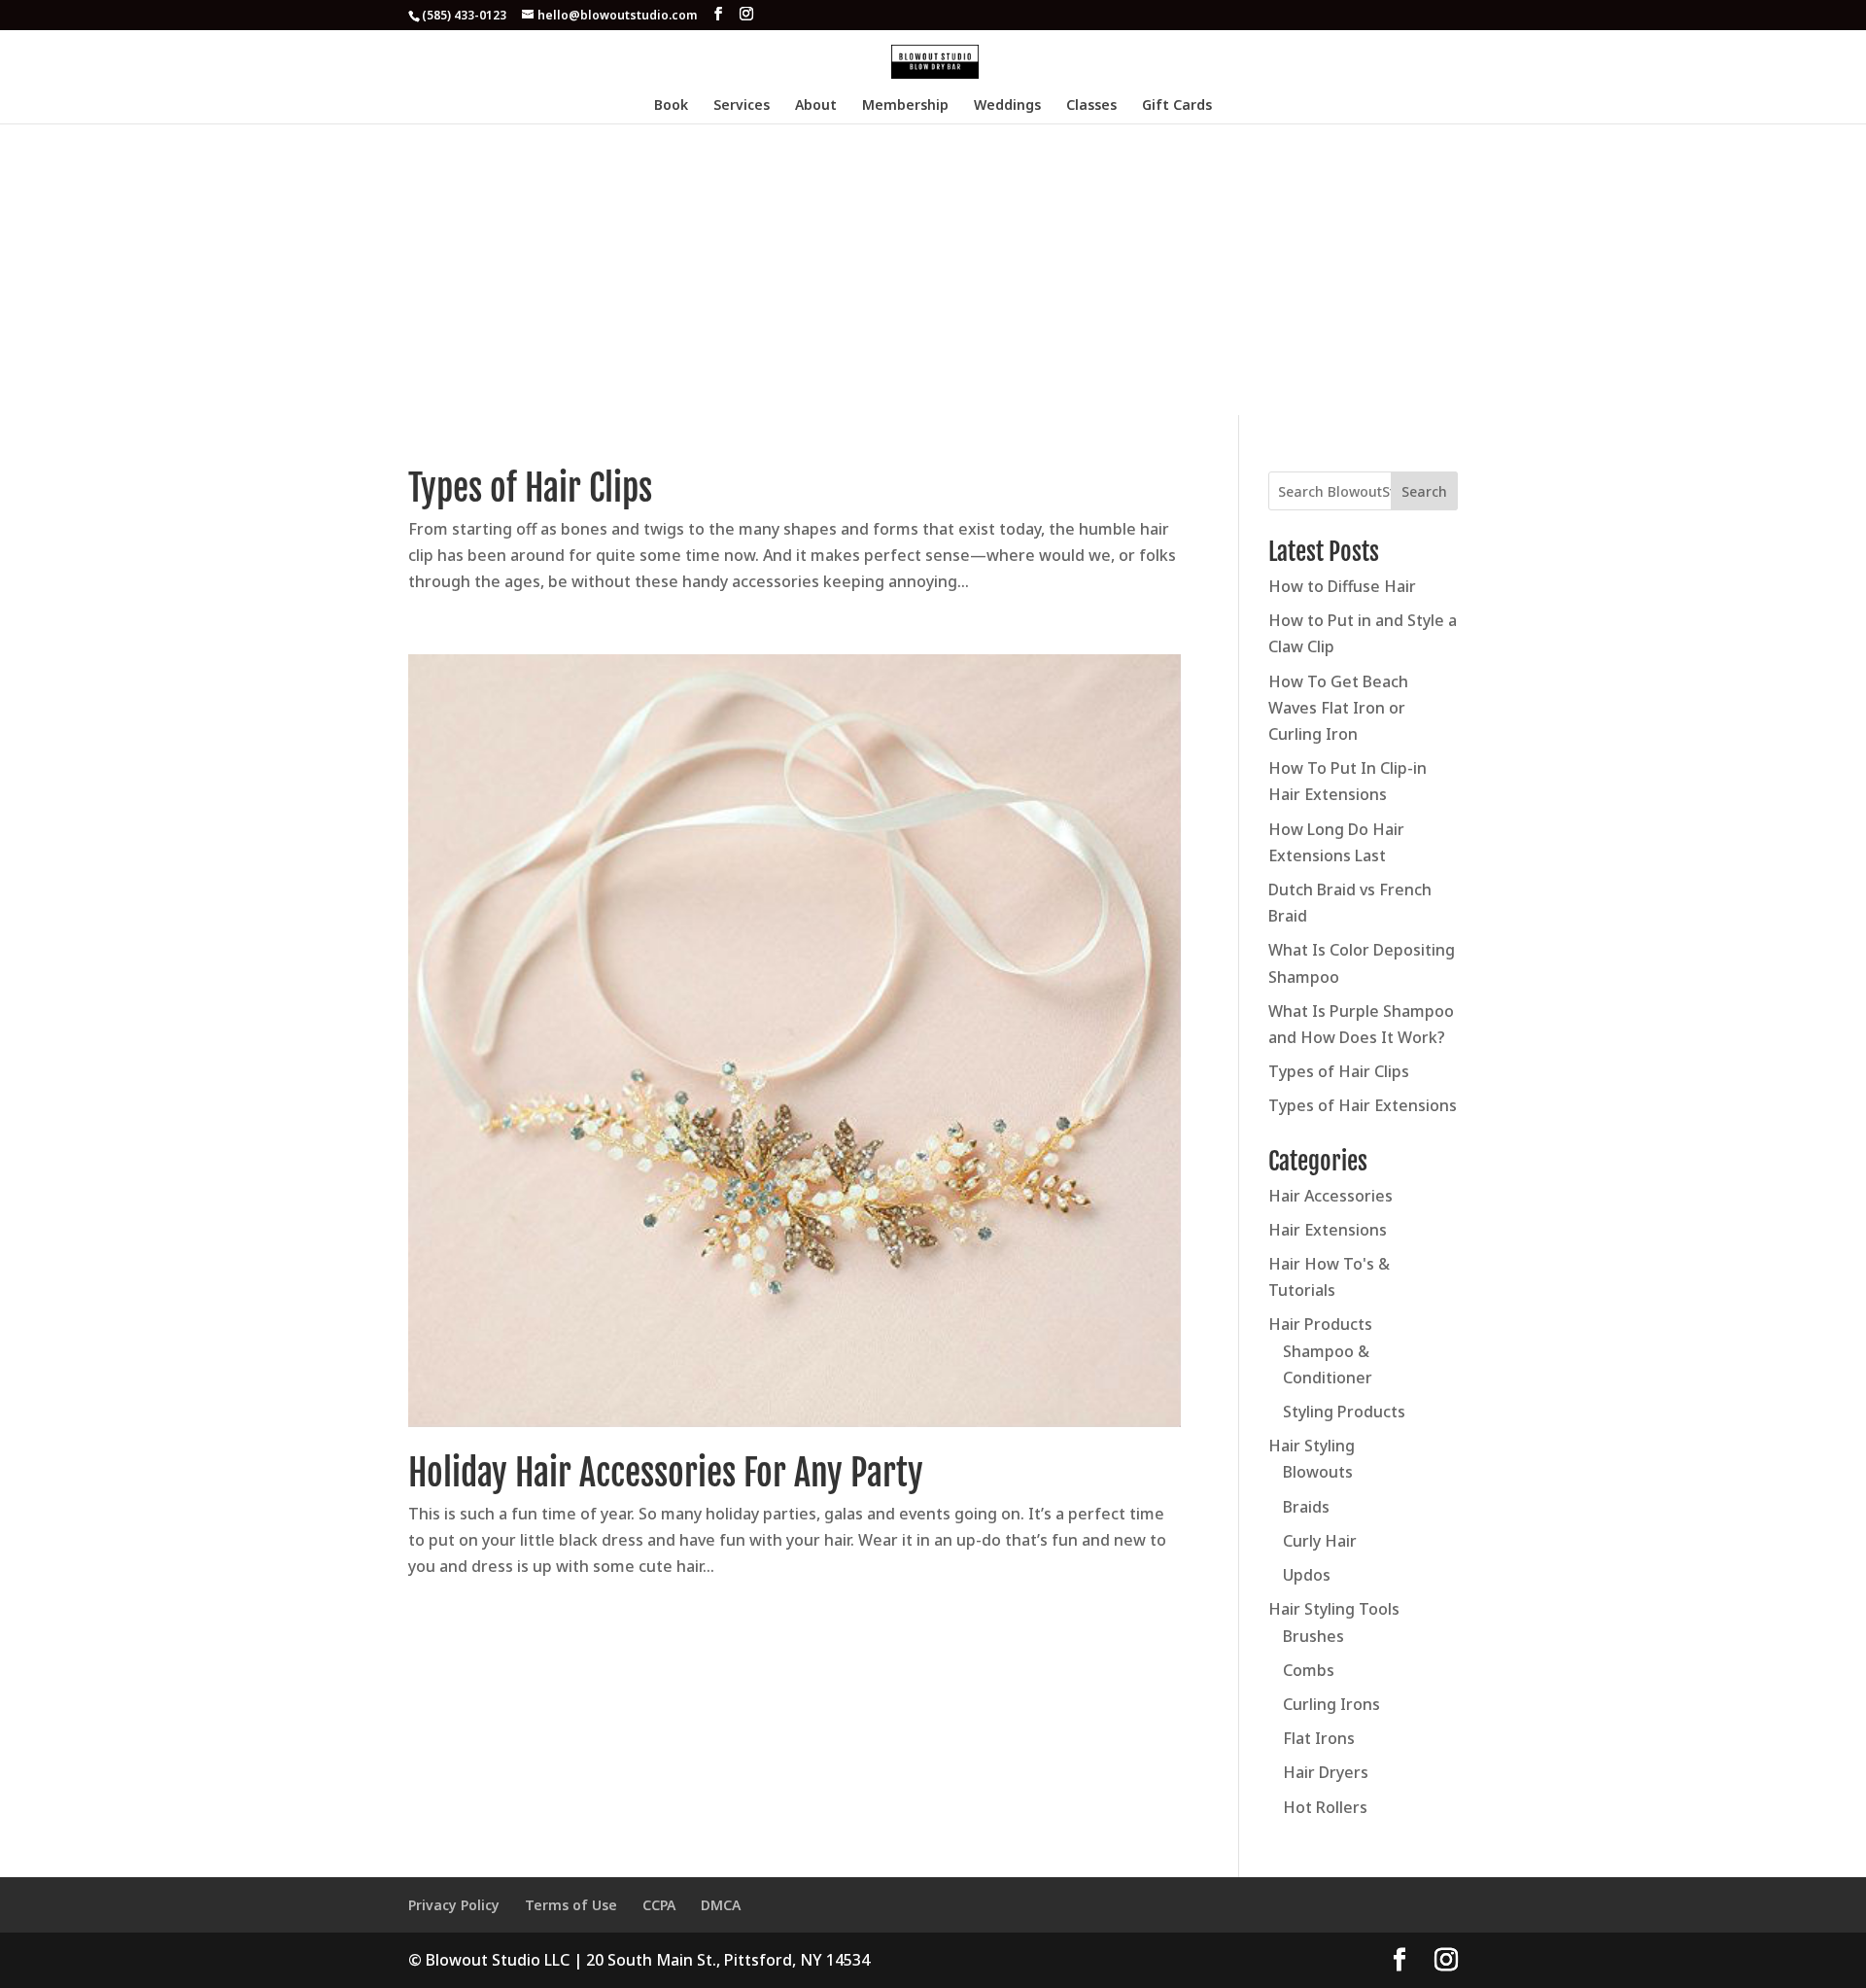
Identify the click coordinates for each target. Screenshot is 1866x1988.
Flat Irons (1319, 1738)
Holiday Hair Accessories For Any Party (666, 1473)
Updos (1307, 1575)
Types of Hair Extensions (1363, 1105)
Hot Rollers (1325, 1807)
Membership (905, 106)
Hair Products (1320, 1324)
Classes (1091, 106)
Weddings (1007, 106)
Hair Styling (1312, 1446)
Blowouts (1318, 1472)
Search (1424, 491)
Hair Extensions (1328, 1230)
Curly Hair (1320, 1541)
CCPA (659, 1905)
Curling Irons (1331, 1704)
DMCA (721, 1905)
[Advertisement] (933, 269)
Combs (1309, 1670)
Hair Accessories (1330, 1196)
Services (742, 106)
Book (671, 106)
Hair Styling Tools (1334, 1609)
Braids (1306, 1507)
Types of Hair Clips (530, 488)
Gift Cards (1177, 106)
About (816, 106)
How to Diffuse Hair (1342, 586)
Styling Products (1344, 1412)
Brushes (1313, 1636)
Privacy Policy (454, 1905)
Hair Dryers (1326, 1772)
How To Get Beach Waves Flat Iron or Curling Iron (1338, 708)
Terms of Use (571, 1905)
